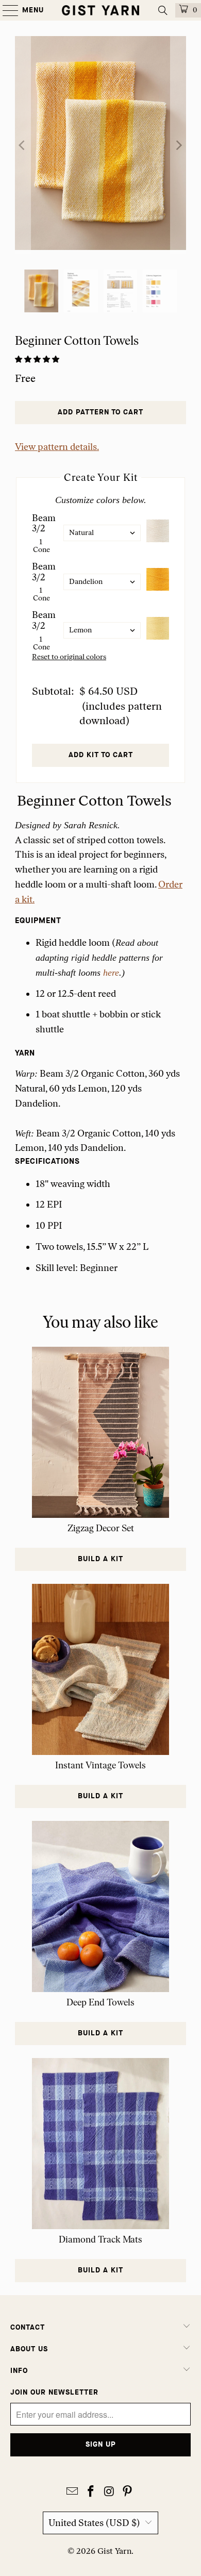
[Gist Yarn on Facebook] (91, 2492)
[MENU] (5, 10)
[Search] (163, 10)
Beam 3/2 (44, 523)
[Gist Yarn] (101, 10)
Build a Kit (100, 1559)
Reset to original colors (69, 657)
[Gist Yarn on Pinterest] (128, 2492)
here (111, 973)
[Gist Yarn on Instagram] (109, 2492)
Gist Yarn (114, 2551)
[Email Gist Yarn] (73, 2492)
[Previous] (23, 145)
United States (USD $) (94, 2523)
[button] (38, 359)
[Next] (178, 145)
